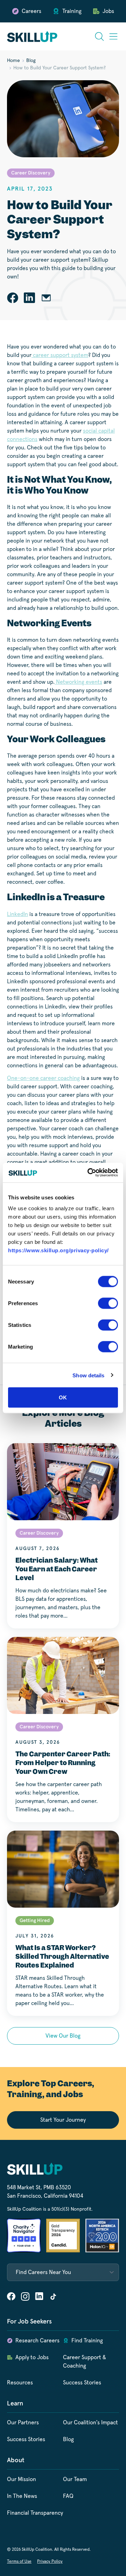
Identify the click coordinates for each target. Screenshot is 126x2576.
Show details (88, 1375)
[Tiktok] (53, 2296)
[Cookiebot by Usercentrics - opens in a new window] (89, 1173)
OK (63, 1397)
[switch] (108, 1303)
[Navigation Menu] (113, 36)
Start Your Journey (63, 2120)
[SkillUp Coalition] (32, 36)
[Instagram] (25, 2296)
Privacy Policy (50, 2562)
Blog (31, 61)
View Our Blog (63, 2036)
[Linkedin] (39, 2296)
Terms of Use (19, 2562)
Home (13, 61)
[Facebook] (11, 2296)
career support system (60, 355)
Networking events (78, 682)
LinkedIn (17, 914)
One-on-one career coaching (43, 1078)
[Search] (99, 36)
